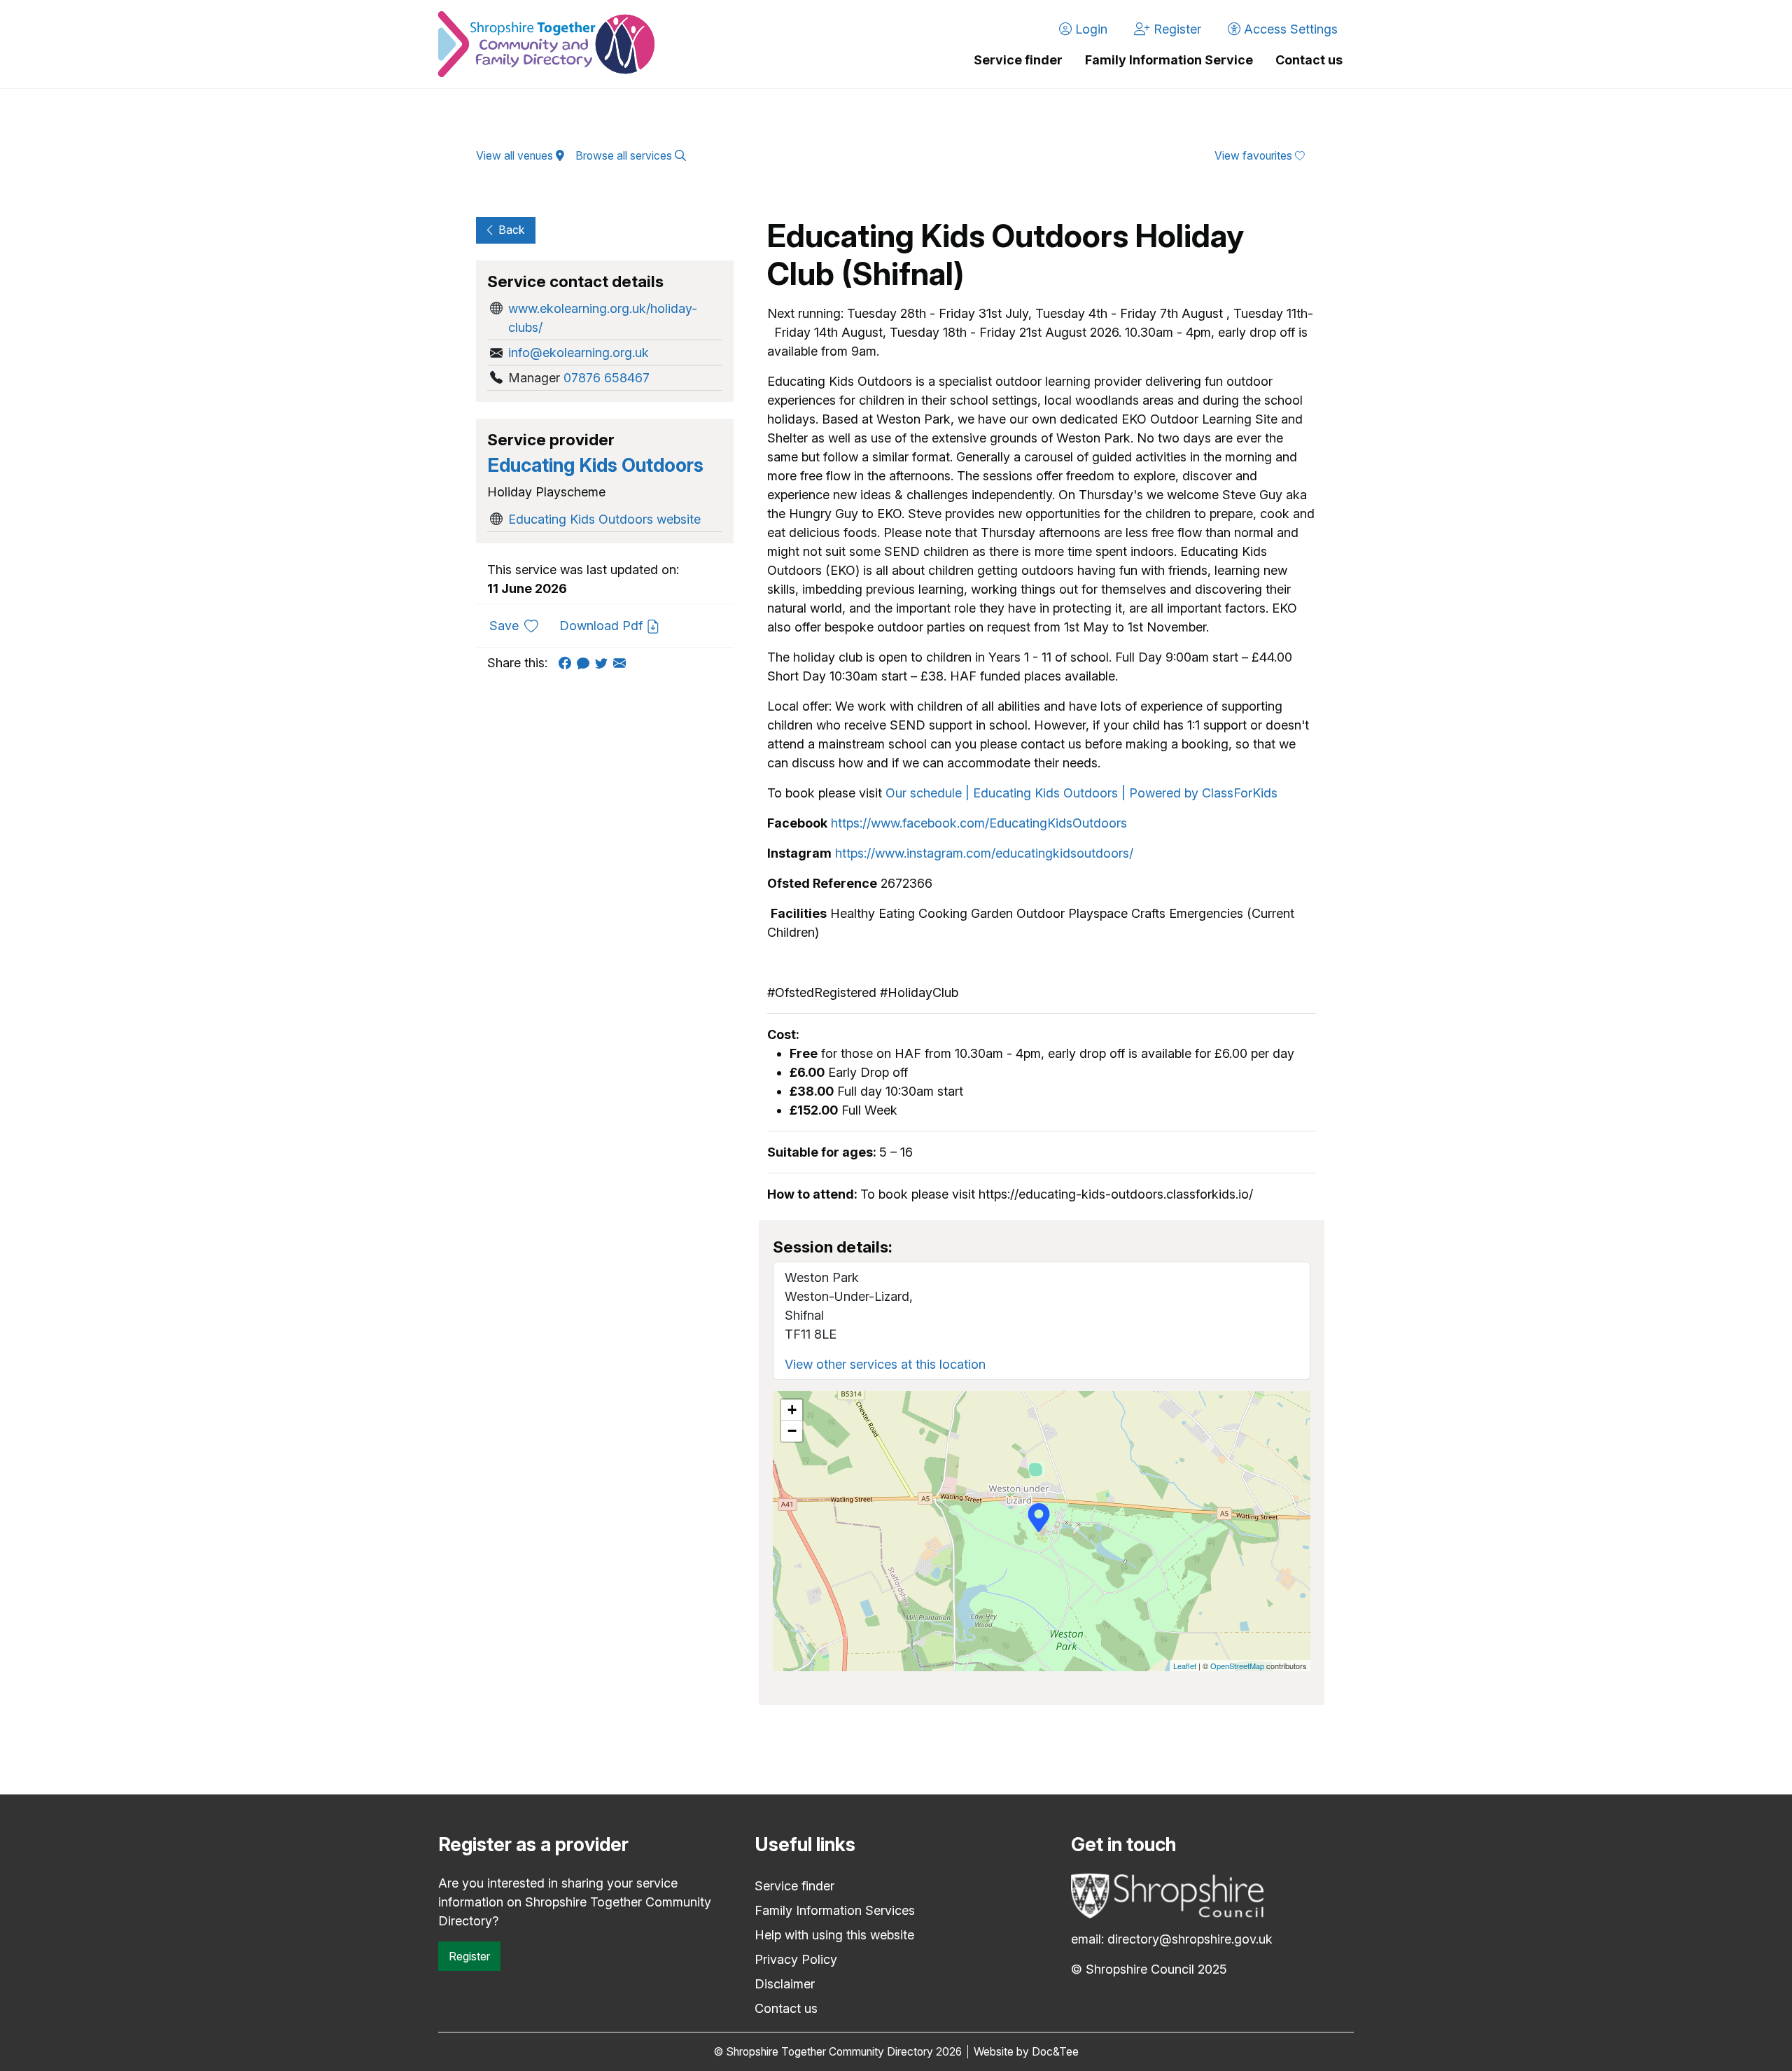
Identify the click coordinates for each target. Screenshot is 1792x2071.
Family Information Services (835, 1910)
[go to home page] (546, 44)
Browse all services (625, 156)
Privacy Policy (796, 1959)
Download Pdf (603, 626)
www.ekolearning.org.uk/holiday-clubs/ (603, 318)
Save (519, 625)
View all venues (516, 156)
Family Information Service (1169, 60)
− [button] (792, 1431)
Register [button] (1176, 29)
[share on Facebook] (568, 663)
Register (469, 1956)
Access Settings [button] (1289, 29)
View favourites (1255, 156)
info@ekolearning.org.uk (579, 353)
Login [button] (1090, 29)
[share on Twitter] (604, 663)
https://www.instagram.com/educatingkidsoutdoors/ (984, 853)
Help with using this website (834, 1935)
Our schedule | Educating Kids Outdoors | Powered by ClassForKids (1081, 793)
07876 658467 (607, 378)
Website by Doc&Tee (1026, 2052)
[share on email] (622, 663)
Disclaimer (785, 1984)
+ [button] (792, 1410)
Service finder (1018, 60)
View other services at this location (885, 1364)
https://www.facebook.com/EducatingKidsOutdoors (979, 823)
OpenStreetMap (1237, 1666)
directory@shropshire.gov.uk (1190, 1939)
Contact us (1309, 60)
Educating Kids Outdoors (595, 465)
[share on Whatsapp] (586, 663)
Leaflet (1185, 1666)
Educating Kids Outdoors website (604, 519)
